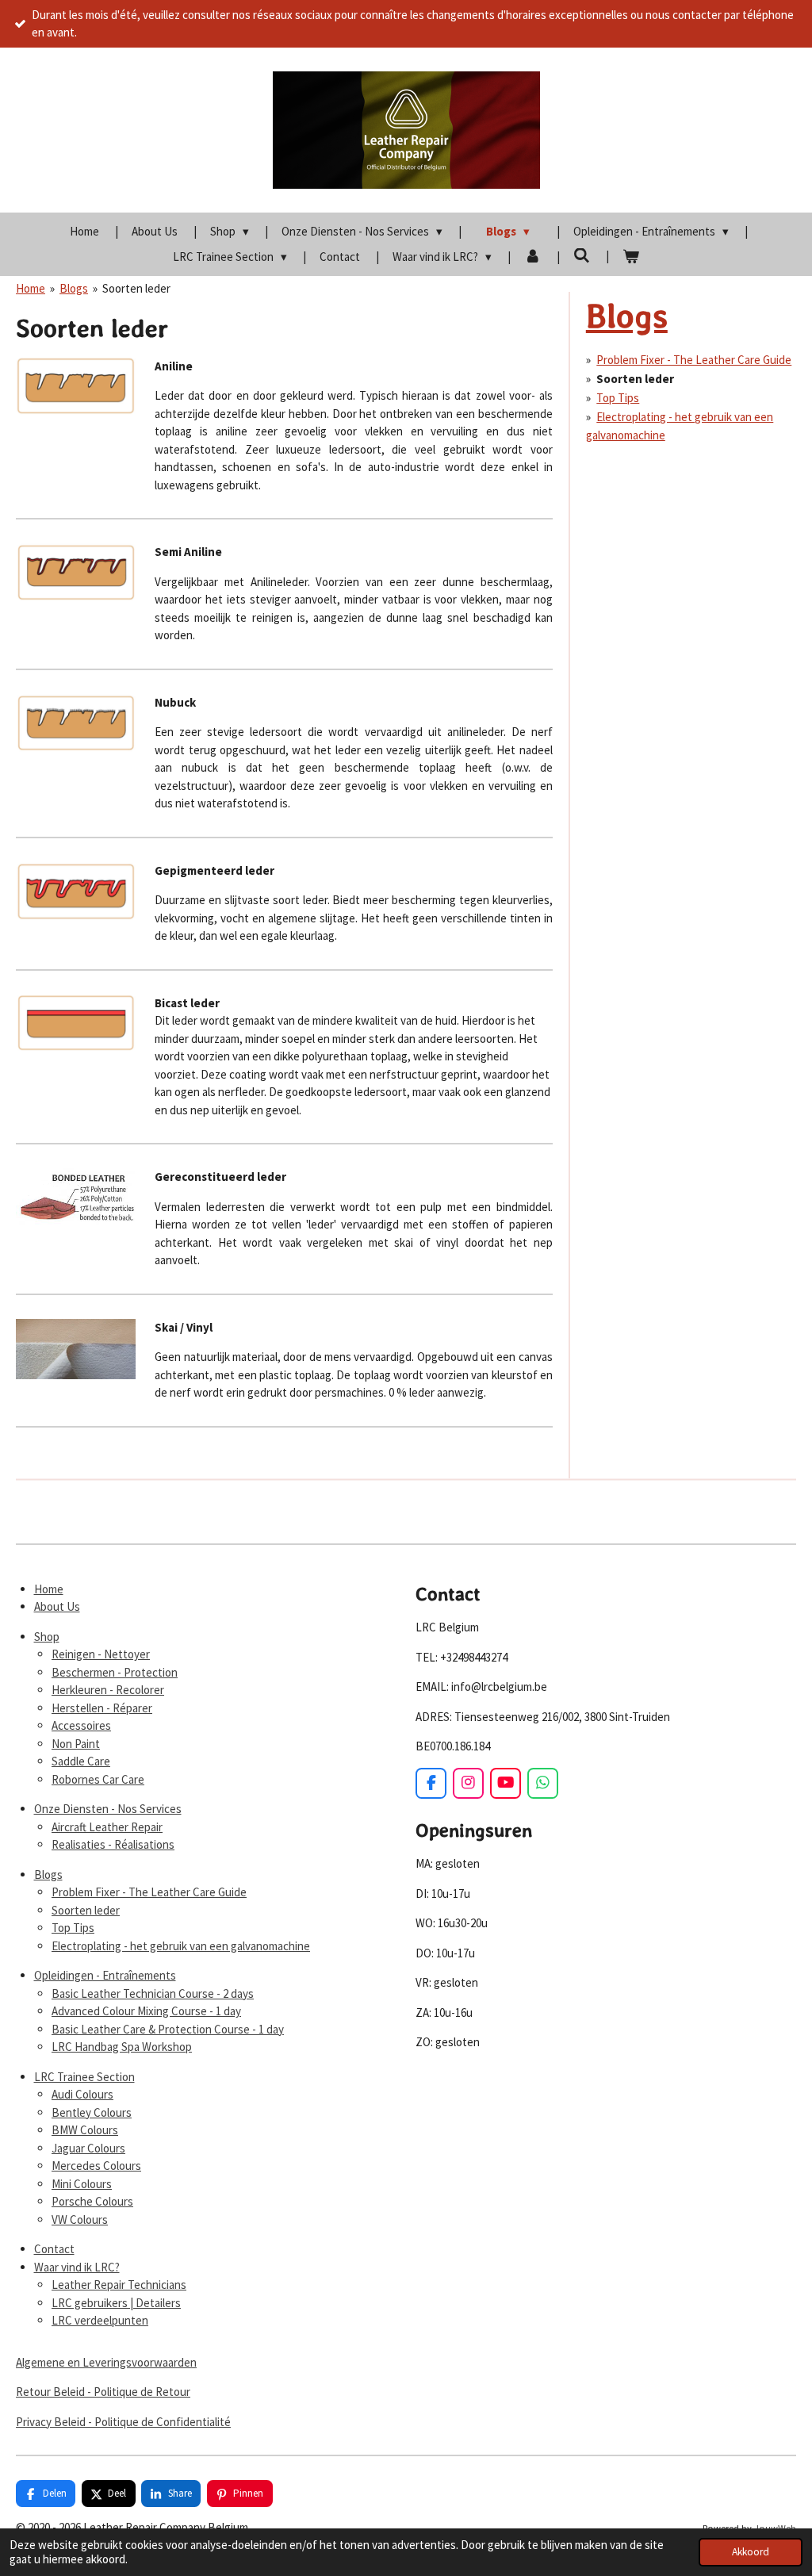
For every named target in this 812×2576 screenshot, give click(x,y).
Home (31, 288)
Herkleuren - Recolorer (108, 1690)
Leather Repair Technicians (119, 2285)
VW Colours (80, 2219)
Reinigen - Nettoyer (101, 1654)
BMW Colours (85, 2130)
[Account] (532, 257)
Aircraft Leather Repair (107, 1827)
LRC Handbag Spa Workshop (122, 2047)
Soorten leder (136, 288)
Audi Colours (82, 2094)
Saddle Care (81, 1761)
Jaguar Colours (88, 2148)
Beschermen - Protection (115, 1672)
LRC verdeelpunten (100, 2320)
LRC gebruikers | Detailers (116, 2303)
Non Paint (76, 1744)
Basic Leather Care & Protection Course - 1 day (168, 2029)
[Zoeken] (582, 256)
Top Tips (618, 398)
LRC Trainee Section (84, 2077)
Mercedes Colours (96, 2166)
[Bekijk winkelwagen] (631, 257)
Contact (54, 2249)
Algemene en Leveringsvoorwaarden (106, 2362)
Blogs (74, 288)
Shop (47, 1637)
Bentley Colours (92, 2112)
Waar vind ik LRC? (77, 2267)
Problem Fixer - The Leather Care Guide (694, 360)
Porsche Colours (92, 2201)
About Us (57, 1606)
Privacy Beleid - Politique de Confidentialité (123, 2422)
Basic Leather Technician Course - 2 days (153, 1993)
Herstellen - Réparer (102, 1708)
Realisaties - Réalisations (113, 1844)
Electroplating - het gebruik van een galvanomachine (181, 1946)
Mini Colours (82, 2184)
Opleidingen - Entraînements (105, 1975)
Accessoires (81, 1725)
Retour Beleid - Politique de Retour (103, 2392)
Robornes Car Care (98, 1779)
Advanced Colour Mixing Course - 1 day (146, 2011)
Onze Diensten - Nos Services (108, 1809)
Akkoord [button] (751, 2552)
